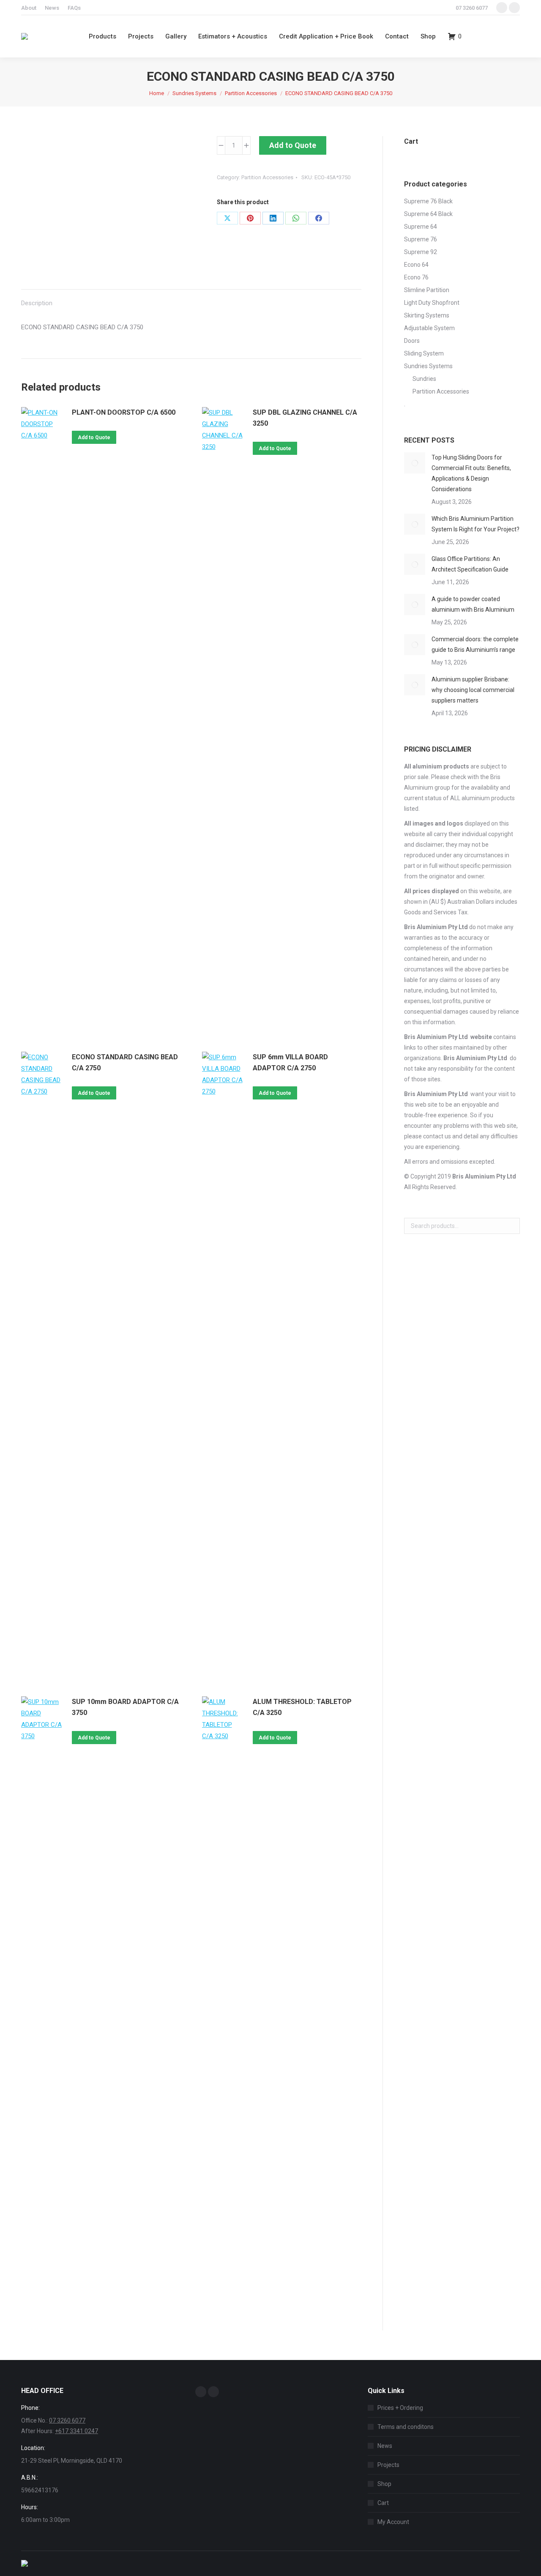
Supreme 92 (421, 252)
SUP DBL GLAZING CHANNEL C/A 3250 (305, 418)
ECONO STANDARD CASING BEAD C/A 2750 (125, 1062)
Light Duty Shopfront (432, 303)
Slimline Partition (427, 290)
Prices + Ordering (400, 2408)
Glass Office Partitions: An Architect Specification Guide (470, 564)
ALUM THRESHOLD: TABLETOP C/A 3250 (302, 1707)
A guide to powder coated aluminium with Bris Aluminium (473, 604)
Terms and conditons (406, 2427)
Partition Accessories (267, 177)
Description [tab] (37, 303)
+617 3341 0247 (77, 2431)
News (385, 2446)
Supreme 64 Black (428, 214)
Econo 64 (416, 265)
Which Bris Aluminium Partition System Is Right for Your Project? (475, 524)
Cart (383, 2503)
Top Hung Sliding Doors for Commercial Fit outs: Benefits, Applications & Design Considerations (471, 473)
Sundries (424, 379)
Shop (384, 2484)
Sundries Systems (428, 366)
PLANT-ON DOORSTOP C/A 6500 (124, 412)
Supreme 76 (421, 239)
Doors (412, 341)
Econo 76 (416, 277)
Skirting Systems (427, 315)
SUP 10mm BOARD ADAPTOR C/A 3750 (125, 1707)
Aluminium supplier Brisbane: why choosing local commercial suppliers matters (473, 690)
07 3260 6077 (472, 8)
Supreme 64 (421, 227)
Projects (388, 2465)
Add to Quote (293, 145)
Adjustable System (429, 328)
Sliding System (424, 353)
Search (511, 1226)
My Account (393, 2522)
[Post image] (415, 463)
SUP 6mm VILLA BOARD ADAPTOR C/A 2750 (290, 1062)
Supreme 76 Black (428, 201)
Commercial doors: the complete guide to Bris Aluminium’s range (475, 644)
